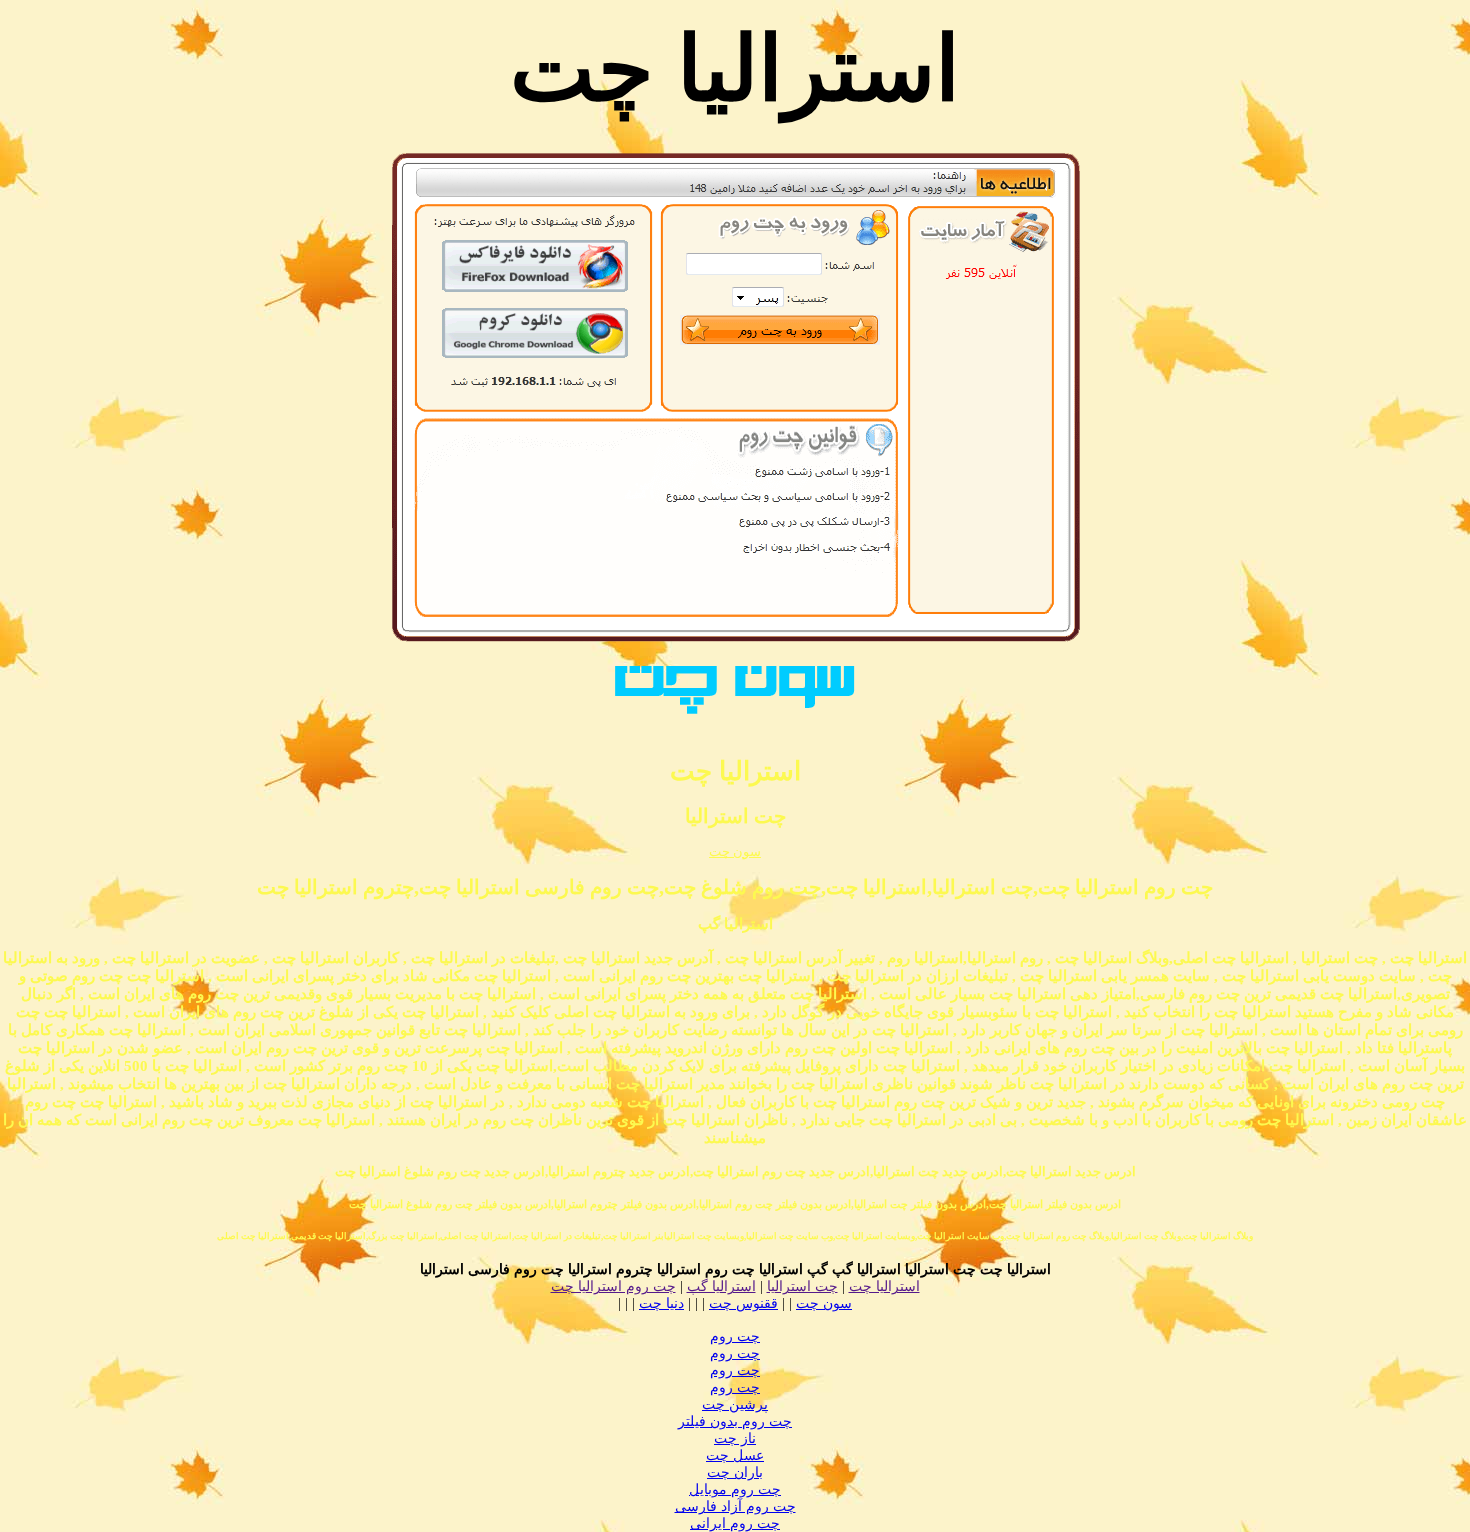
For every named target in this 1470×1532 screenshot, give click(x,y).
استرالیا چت (884, 1286)
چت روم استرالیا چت (613, 1286)
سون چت (735, 851)
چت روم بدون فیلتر (735, 1421)
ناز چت (735, 1438)
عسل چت (735, 1455)
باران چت (735, 1472)
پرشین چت (735, 1404)
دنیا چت (661, 1303)
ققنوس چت (743, 1303)
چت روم (735, 1336)
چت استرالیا (802, 1286)
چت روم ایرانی (735, 1523)
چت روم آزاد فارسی (735, 1506)
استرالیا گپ (721, 1286)
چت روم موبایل (735, 1489)
